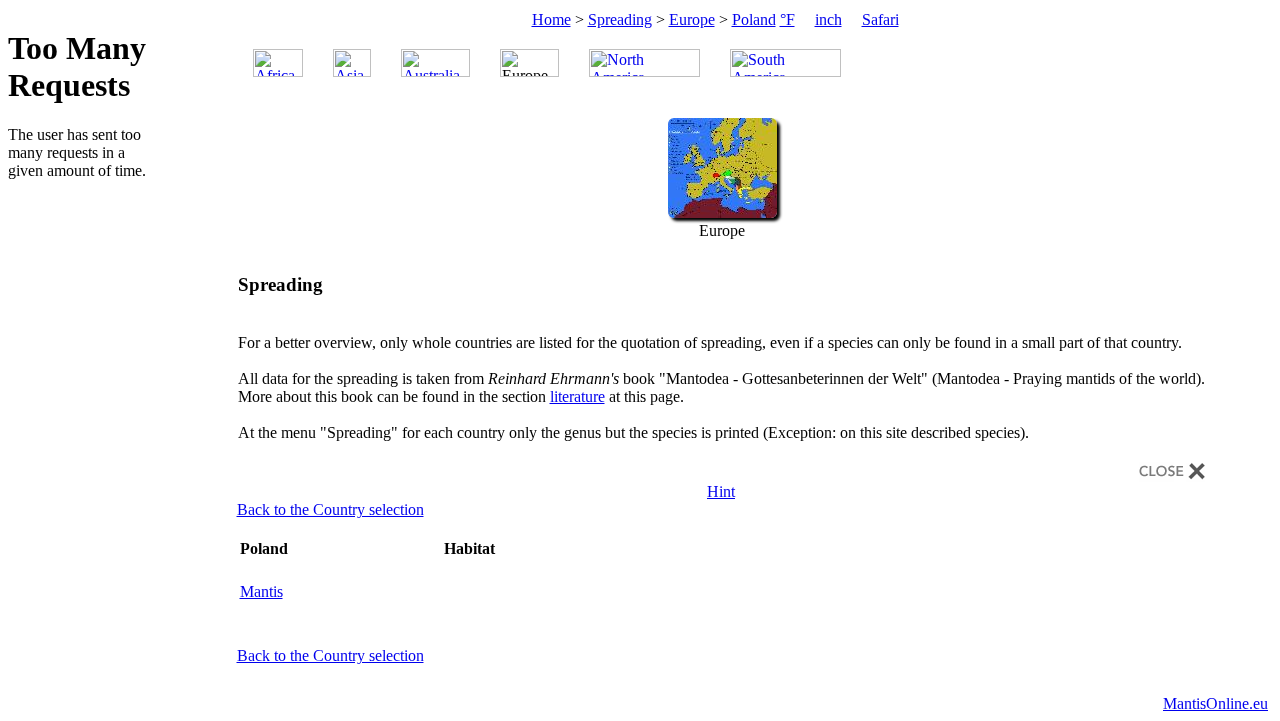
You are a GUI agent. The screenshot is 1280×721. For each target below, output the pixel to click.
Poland (754, 19)
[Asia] (352, 63)
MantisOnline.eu (1215, 703)
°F (787, 19)
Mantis (261, 591)
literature (577, 396)
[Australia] (435, 63)
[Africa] (278, 63)
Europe (692, 19)
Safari (880, 19)
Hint (721, 491)
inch (828, 19)
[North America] (644, 63)
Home (551, 19)
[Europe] (722, 212)
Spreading (620, 19)
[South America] (785, 63)
